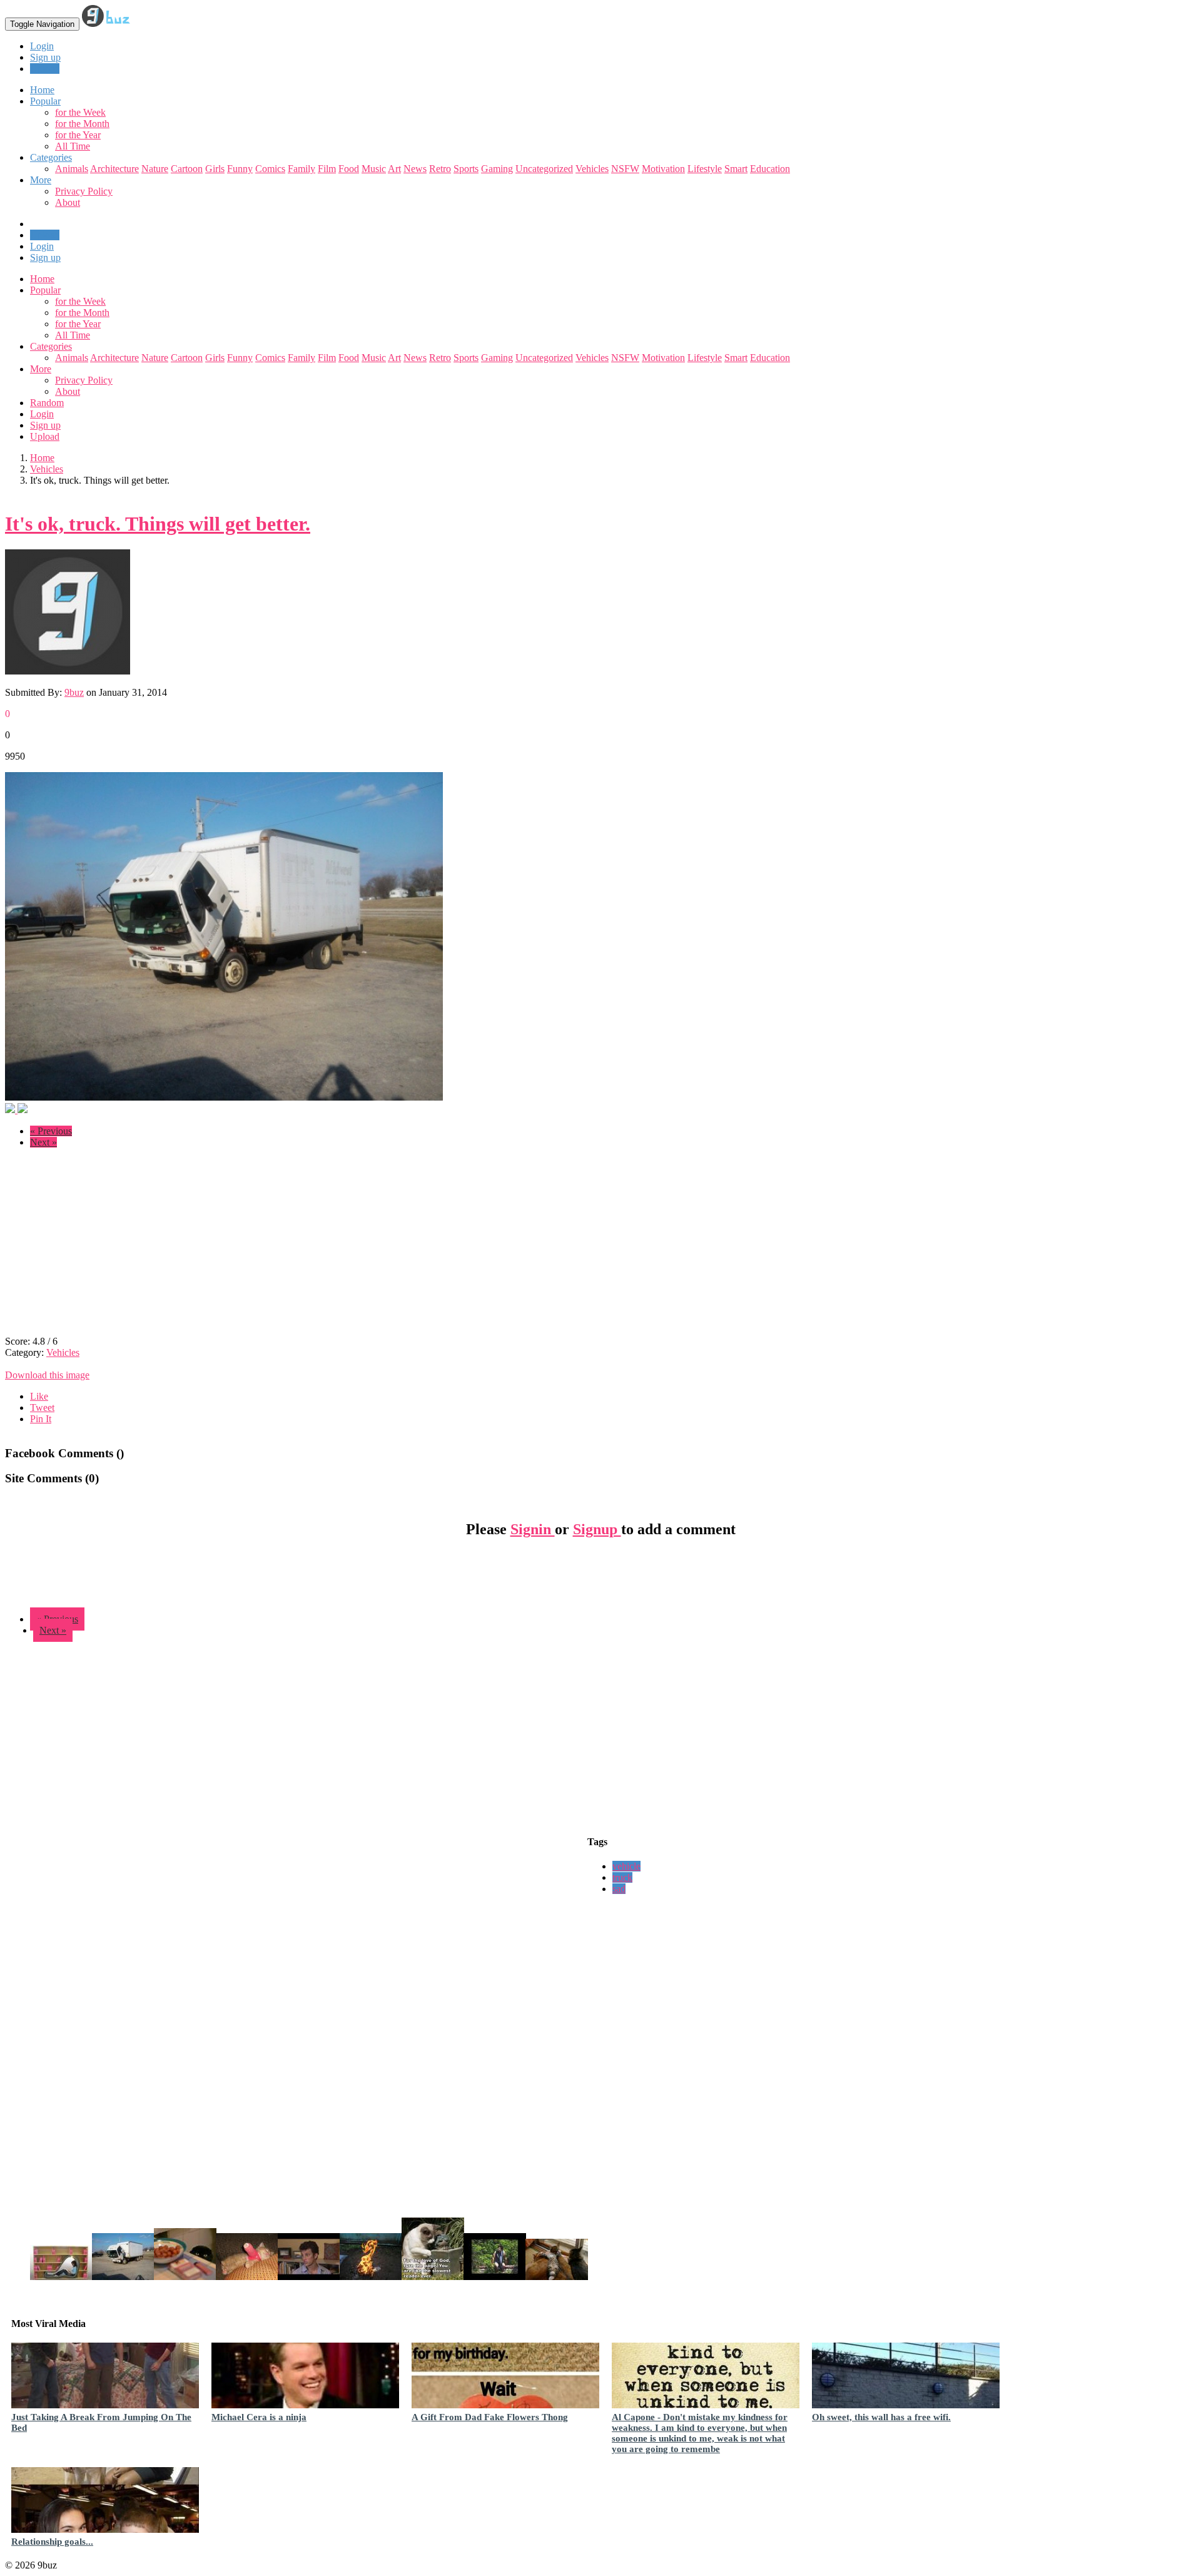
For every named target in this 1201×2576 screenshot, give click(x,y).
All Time (73, 146)
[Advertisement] (110, 1246)
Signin (533, 1529)
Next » (43, 1142)
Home (42, 279)
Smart (736, 169)
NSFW (625, 169)
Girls (215, 169)
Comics (270, 169)
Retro (440, 169)
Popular (45, 290)
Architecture (114, 169)
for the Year (78, 135)
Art (394, 169)
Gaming (497, 169)
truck (622, 1877)
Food (349, 169)
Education (770, 169)
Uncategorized (544, 169)
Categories (51, 346)
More (41, 180)
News (415, 169)
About (68, 202)
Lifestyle (705, 169)
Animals (72, 169)
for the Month (82, 124)
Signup (597, 1529)
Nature (155, 169)
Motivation (663, 169)
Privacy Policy (84, 191)
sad (619, 1889)
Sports (466, 169)
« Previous (51, 1131)
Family (302, 169)
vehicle (626, 1866)
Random (47, 403)
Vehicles (592, 169)
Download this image (47, 1375)
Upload (45, 69)
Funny (240, 169)
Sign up (45, 57)
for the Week (80, 112)
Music (374, 169)
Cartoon (187, 169)
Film (327, 169)
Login (42, 46)
